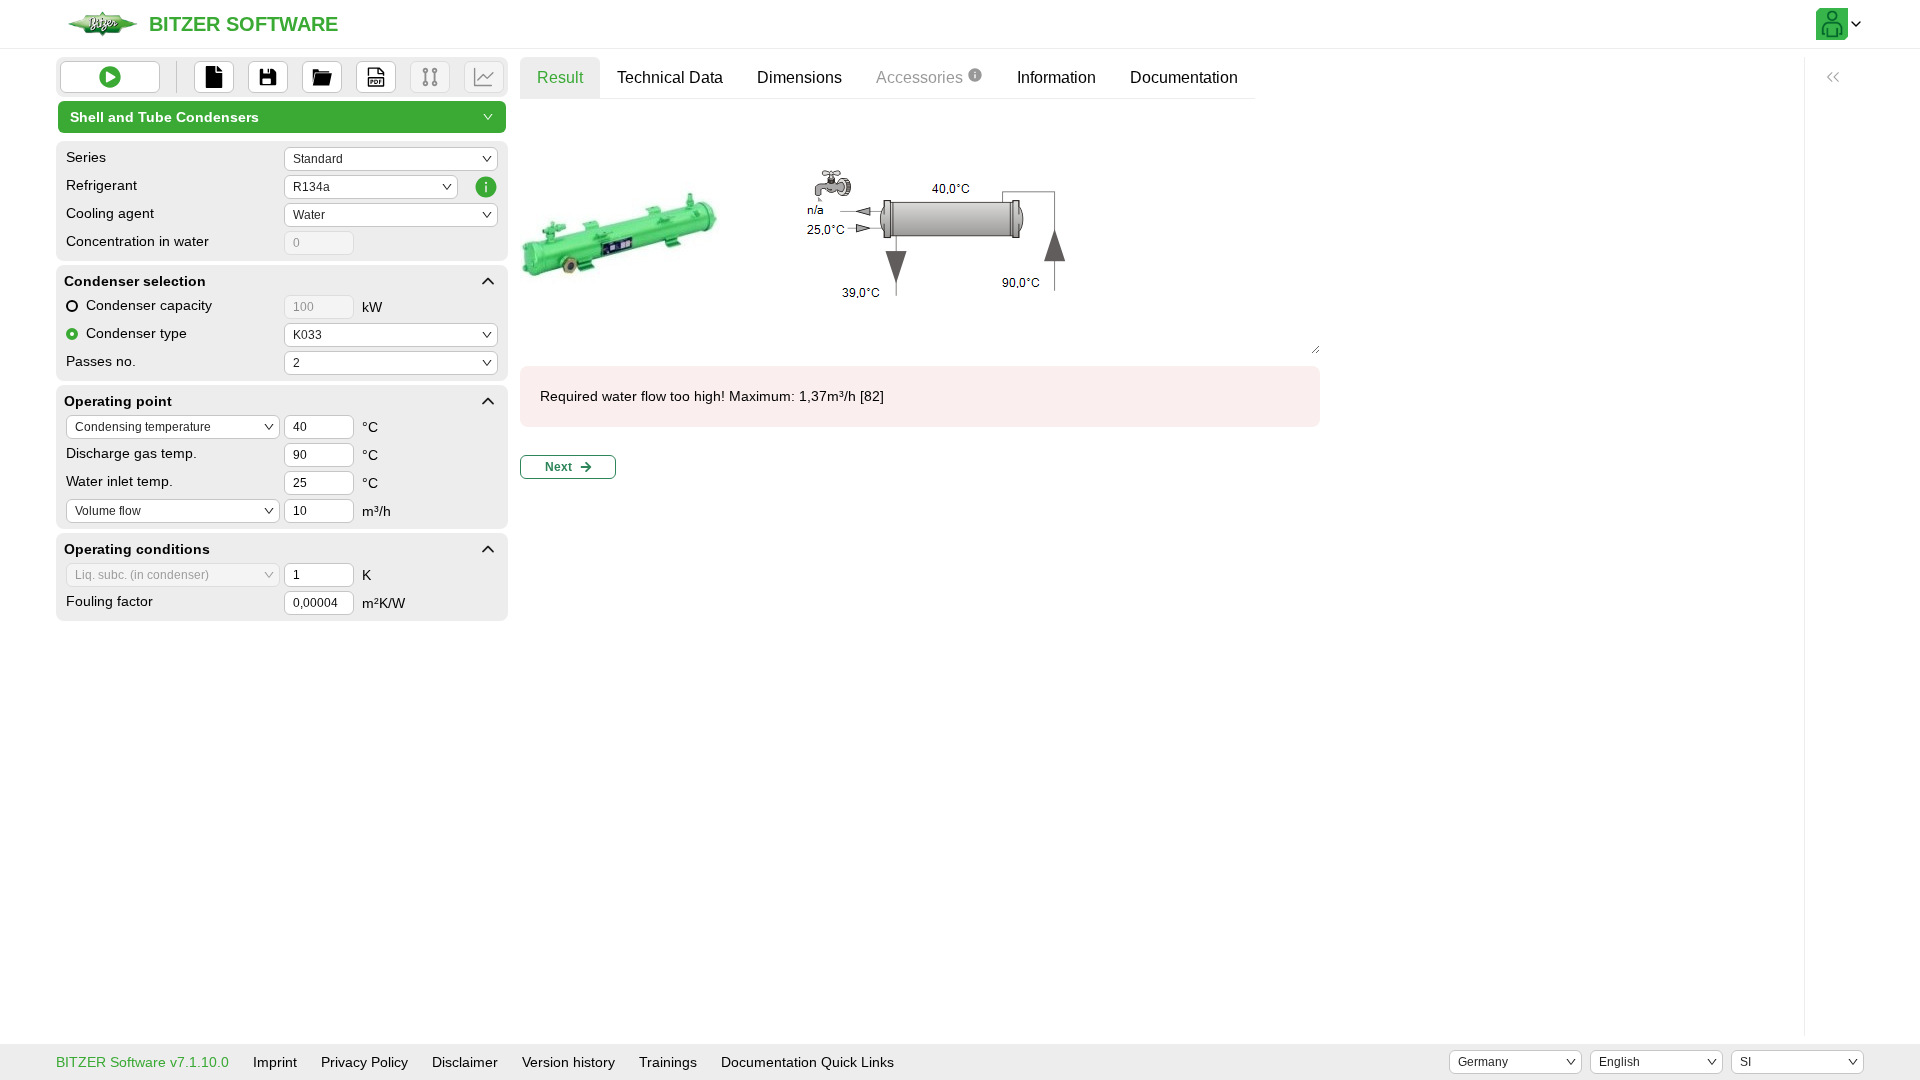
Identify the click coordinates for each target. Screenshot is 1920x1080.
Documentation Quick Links (807, 1062)
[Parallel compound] (430, 77)
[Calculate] (110, 77)
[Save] (268, 77)
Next (558, 467)
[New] (214, 77)
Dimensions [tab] (799, 77)
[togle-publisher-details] (488, 281)
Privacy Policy (364, 1062)
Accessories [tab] (919, 77)
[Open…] (322, 77)
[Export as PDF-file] (376, 77)
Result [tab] (560, 77)
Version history (568, 1062)
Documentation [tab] (1184, 77)
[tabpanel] (920, 300)
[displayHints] (1833, 77)
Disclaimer (465, 1062)
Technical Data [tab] (670, 77)
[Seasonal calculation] (484, 77)
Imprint (275, 1062)
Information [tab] (1056, 77)
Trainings (668, 1062)
